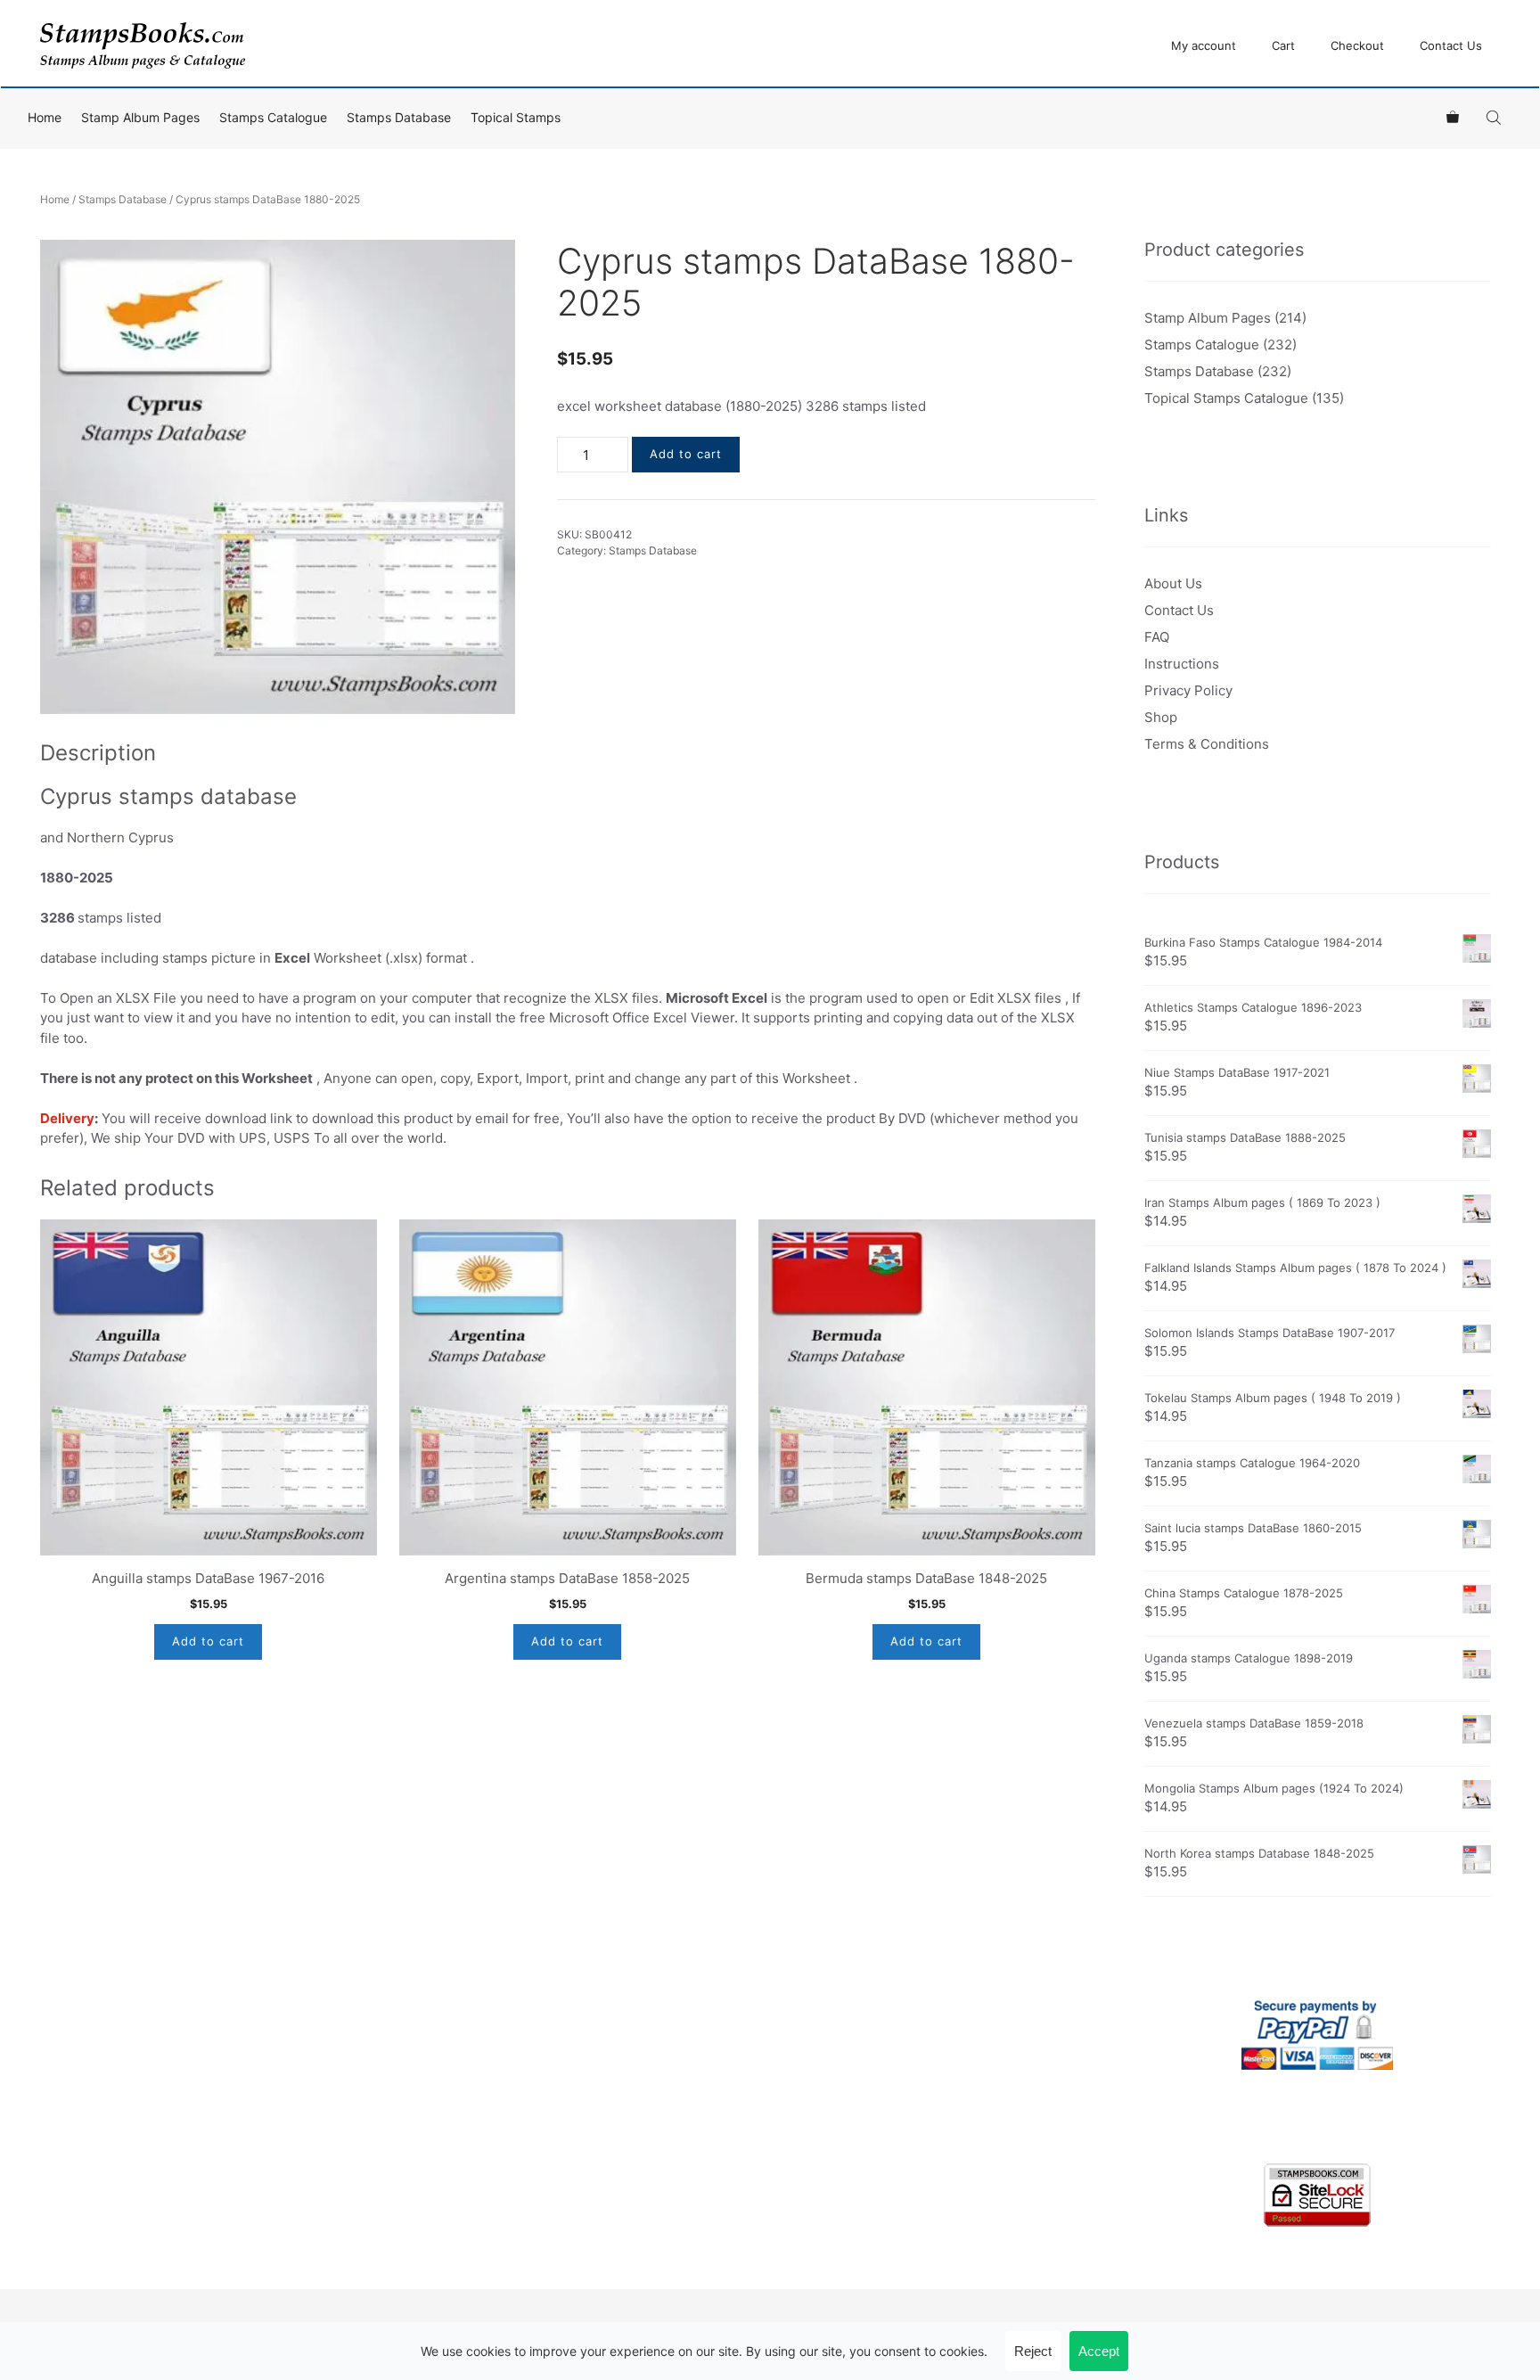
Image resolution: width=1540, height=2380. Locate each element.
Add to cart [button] (208, 1641)
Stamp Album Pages (140, 117)
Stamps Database (399, 117)
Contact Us (1451, 45)
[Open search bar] (1495, 117)
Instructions (1182, 664)
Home (45, 117)
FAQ (1157, 637)
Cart (1283, 45)
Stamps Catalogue (273, 117)
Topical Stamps (516, 117)
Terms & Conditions (1207, 744)
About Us (1173, 583)
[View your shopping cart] (1453, 118)
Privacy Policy (1188, 690)
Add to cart (686, 454)
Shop (1161, 717)
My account (1204, 45)
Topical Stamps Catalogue (1226, 398)
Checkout (1357, 45)
